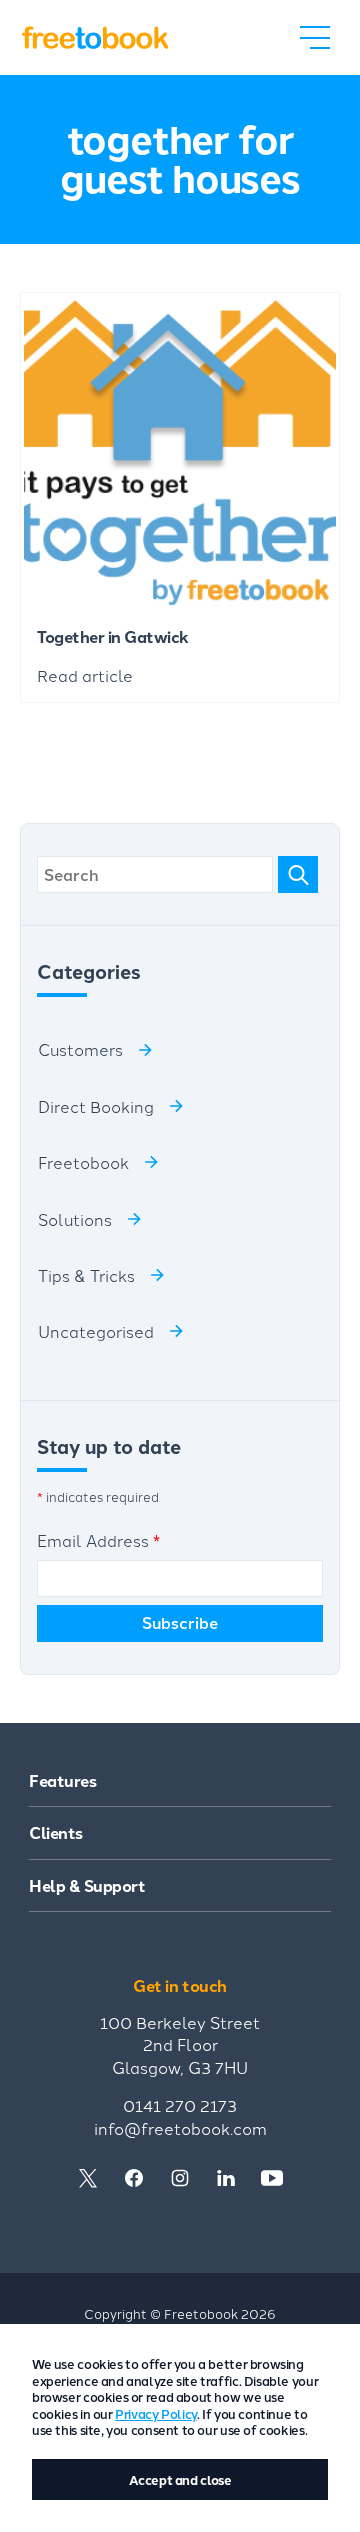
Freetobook (83, 1162)
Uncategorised (96, 1331)
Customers (80, 1049)
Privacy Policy (156, 2413)
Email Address (98, 1540)
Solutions (75, 1219)
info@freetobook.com (180, 2128)
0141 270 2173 (180, 2105)
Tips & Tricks (86, 1275)
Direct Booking (96, 1106)
